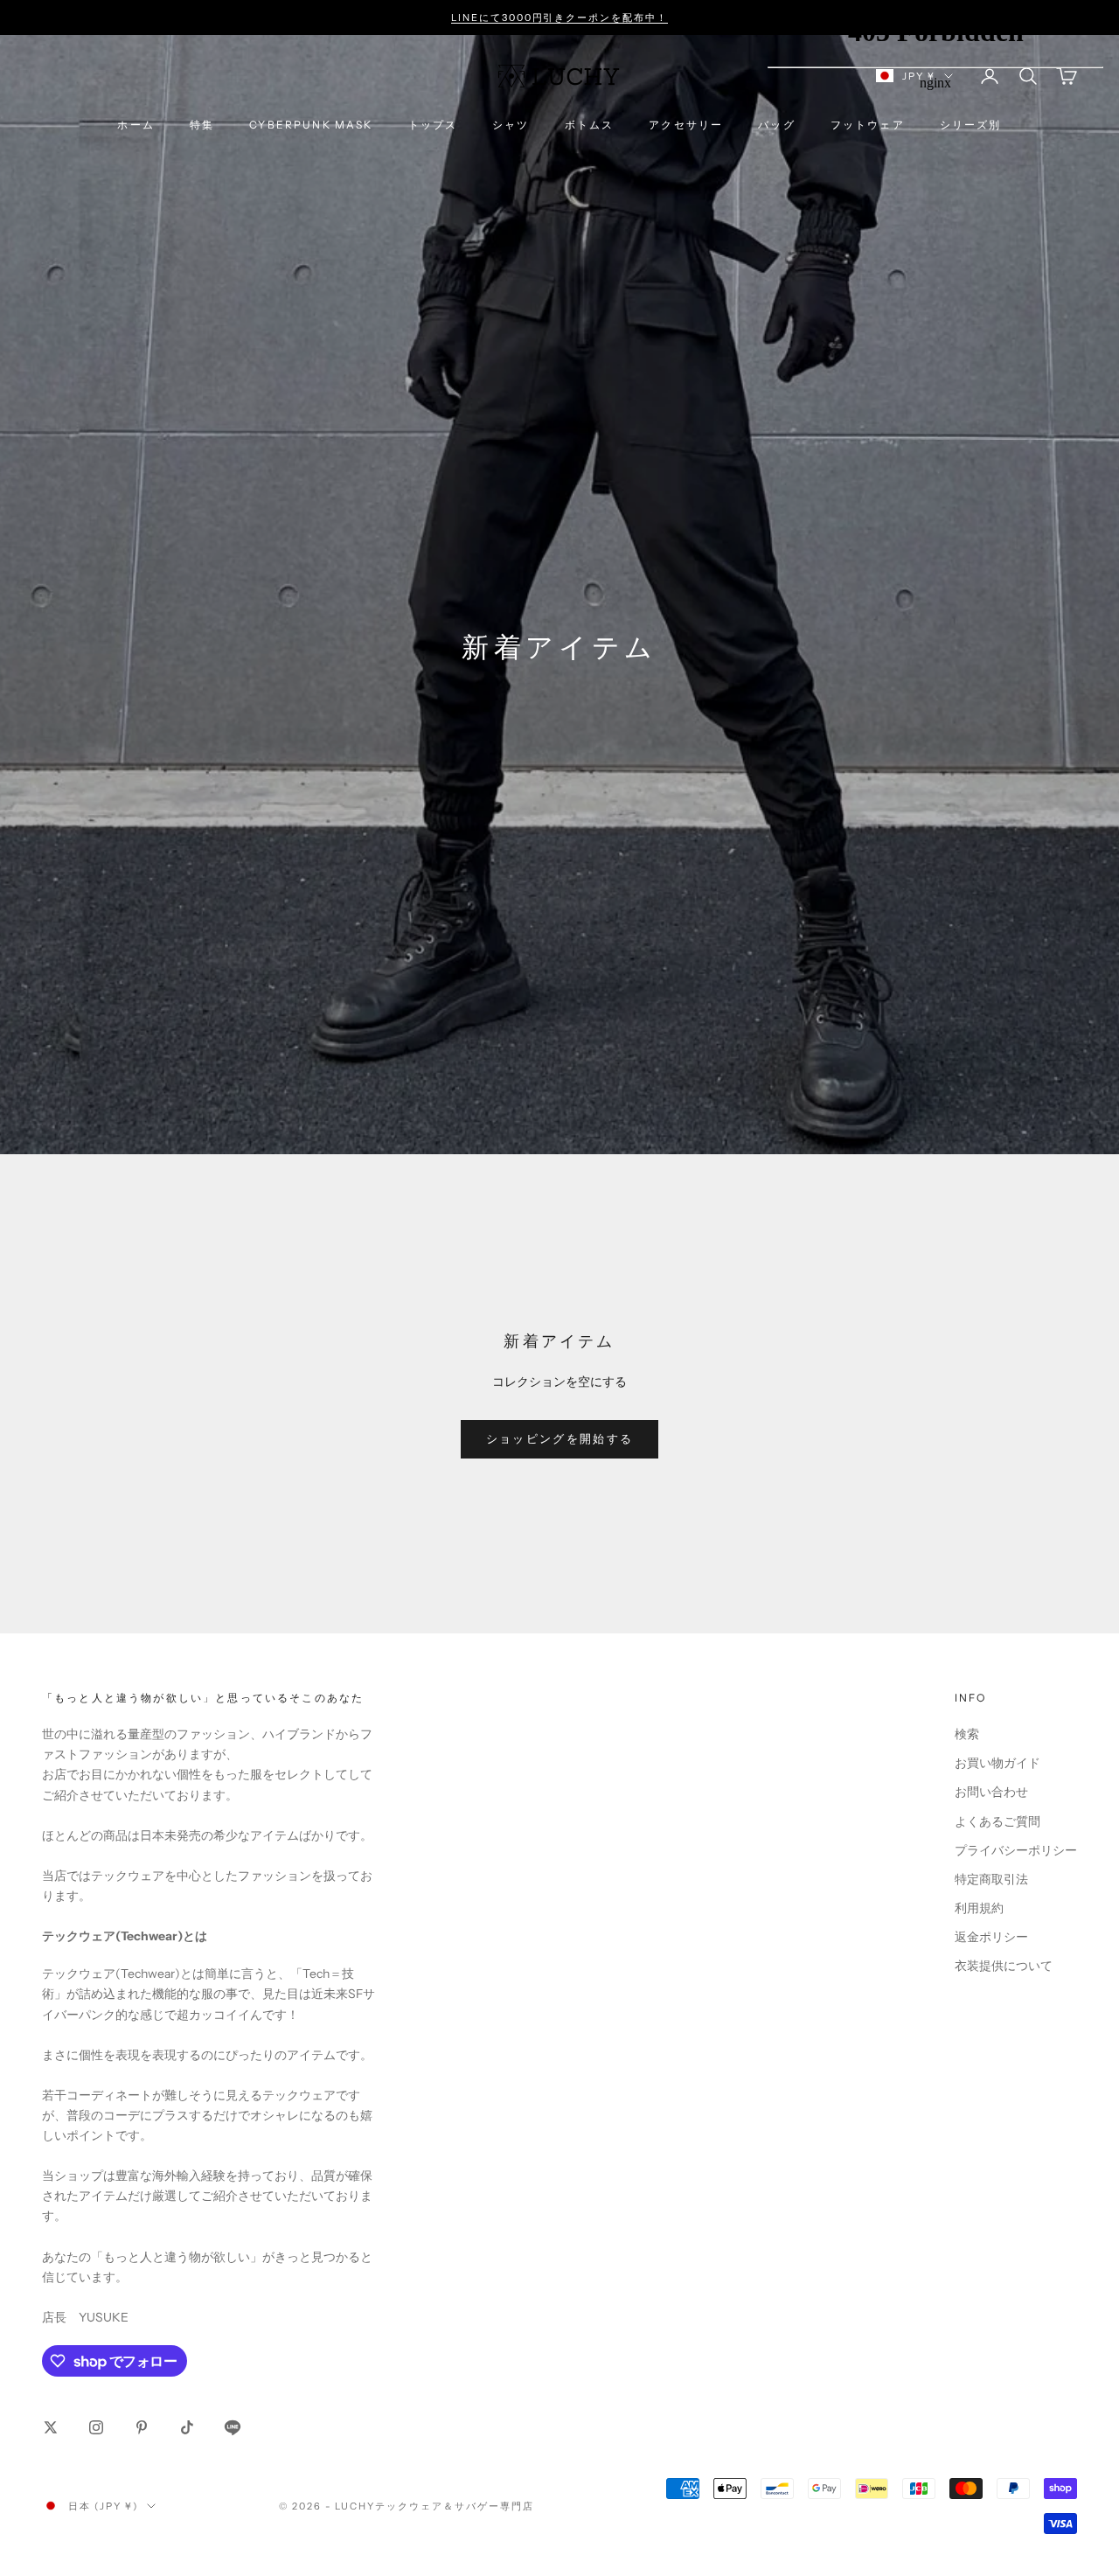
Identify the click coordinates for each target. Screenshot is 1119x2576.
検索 (967, 1734)
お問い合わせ (991, 1792)
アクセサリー (686, 125)
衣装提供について (1004, 1966)
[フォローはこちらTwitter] (51, 2427)
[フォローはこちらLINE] (233, 2427)
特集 (202, 125)
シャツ (511, 125)
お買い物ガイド (997, 1763)
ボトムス (590, 125)
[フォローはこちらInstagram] (96, 2427)
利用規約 (979, 1908)
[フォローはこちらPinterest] (142, 2427)
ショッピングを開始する (560, 1438)
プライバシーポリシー (1016, 1850)
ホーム (136, 125)
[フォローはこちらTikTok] (187, 2427)
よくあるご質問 (997, 1821)
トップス (433, 125)
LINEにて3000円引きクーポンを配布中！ (560, 17)
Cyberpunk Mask (311, 125)
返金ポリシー (991, 1937)
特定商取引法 (991, 1879)
